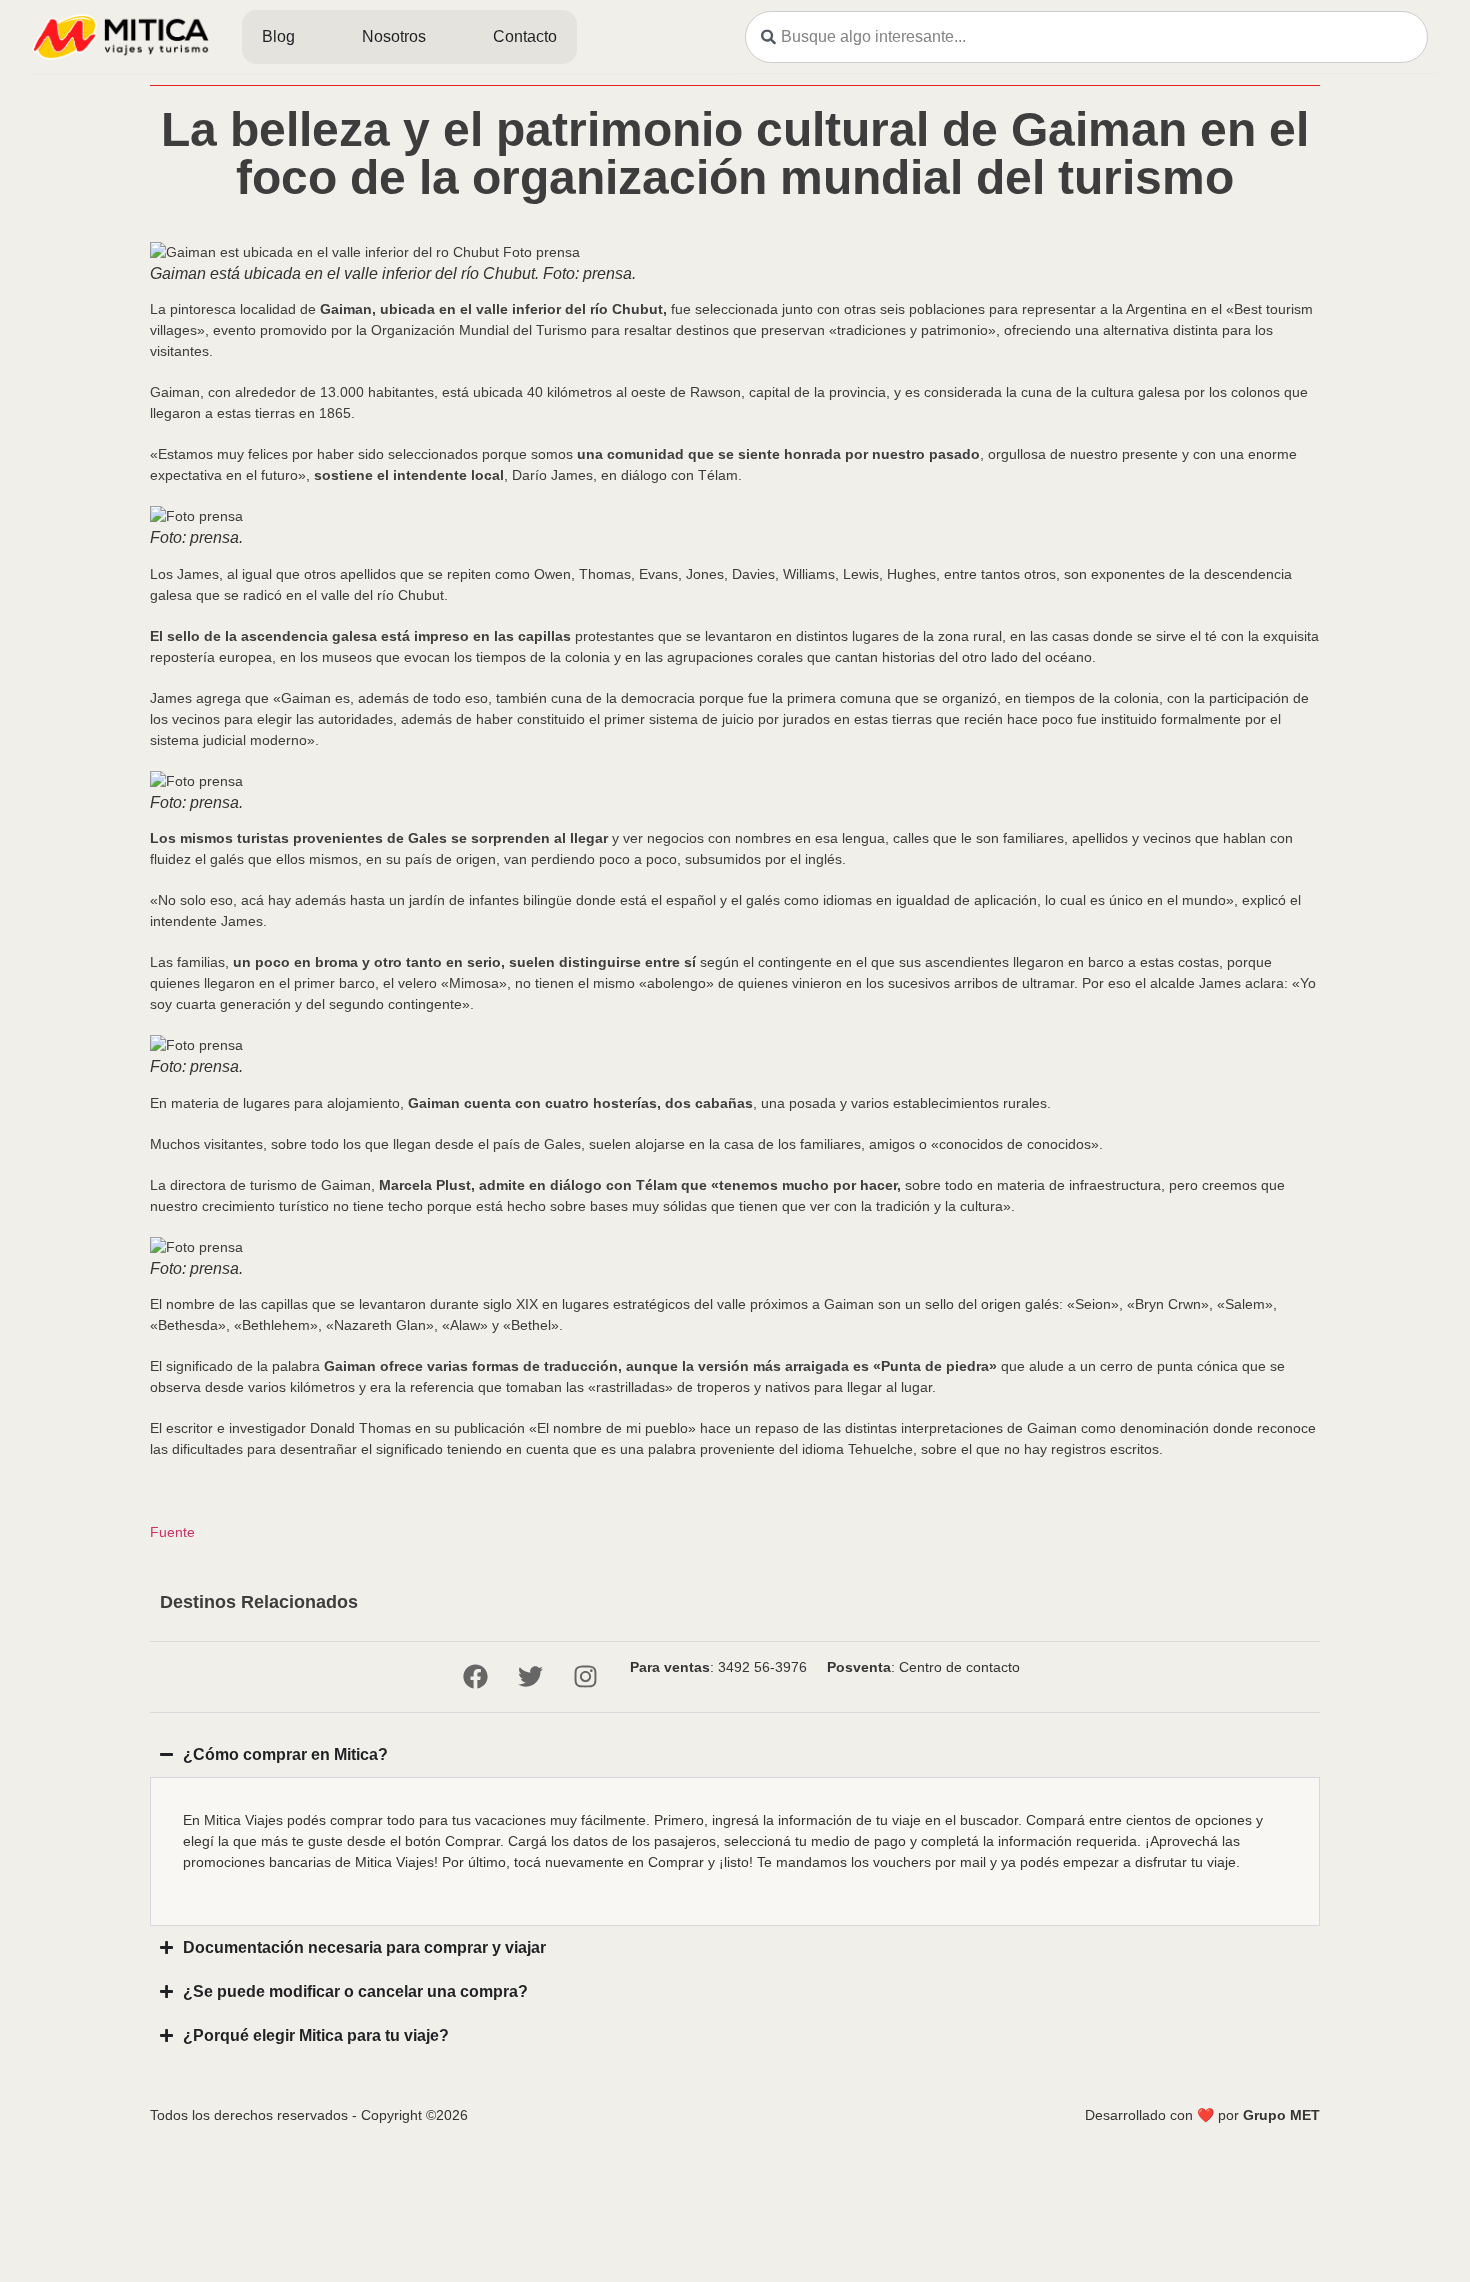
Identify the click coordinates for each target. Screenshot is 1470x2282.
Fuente (172, 1532)
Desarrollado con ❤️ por (1202, 2115)
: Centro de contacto (923, 1667)
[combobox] (1086, 37)
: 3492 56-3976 (718, 1667)
